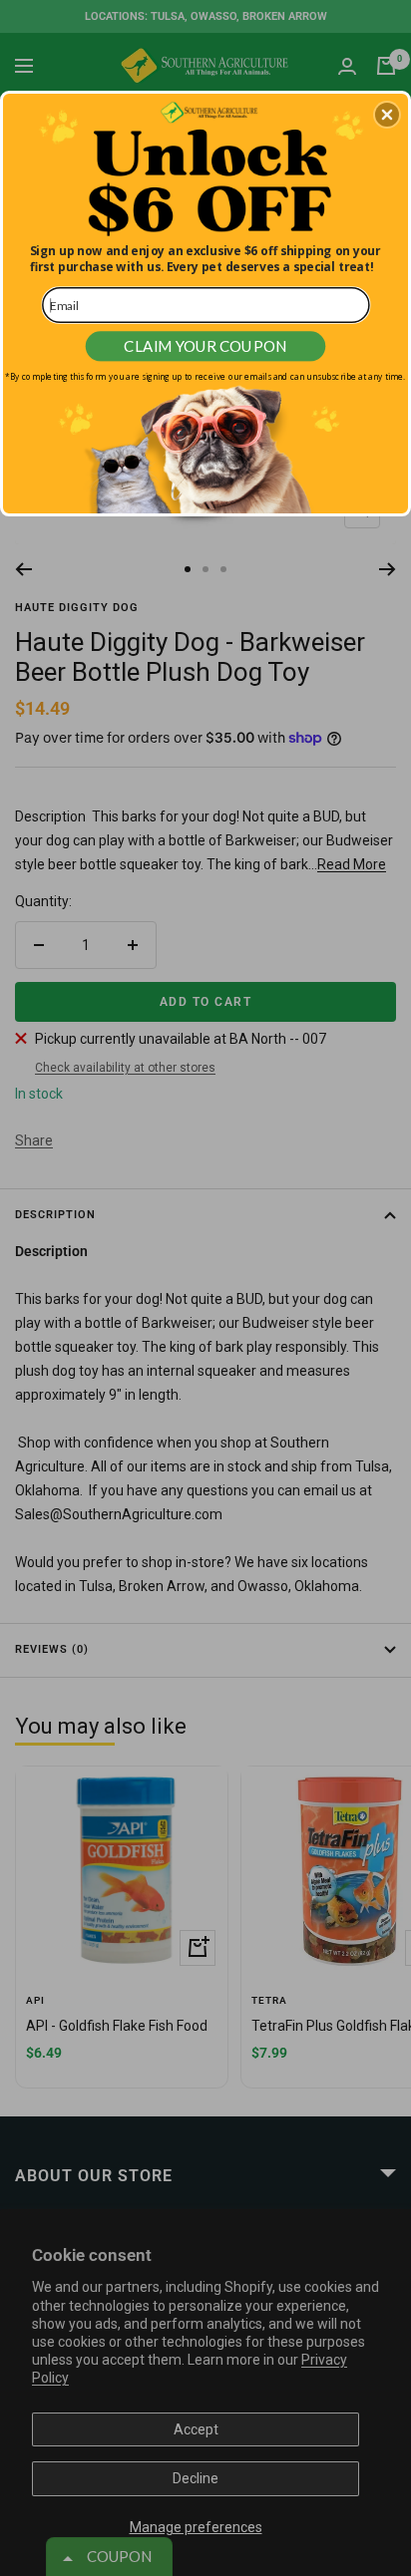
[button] (387, 115)
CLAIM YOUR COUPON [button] (205, 346)
